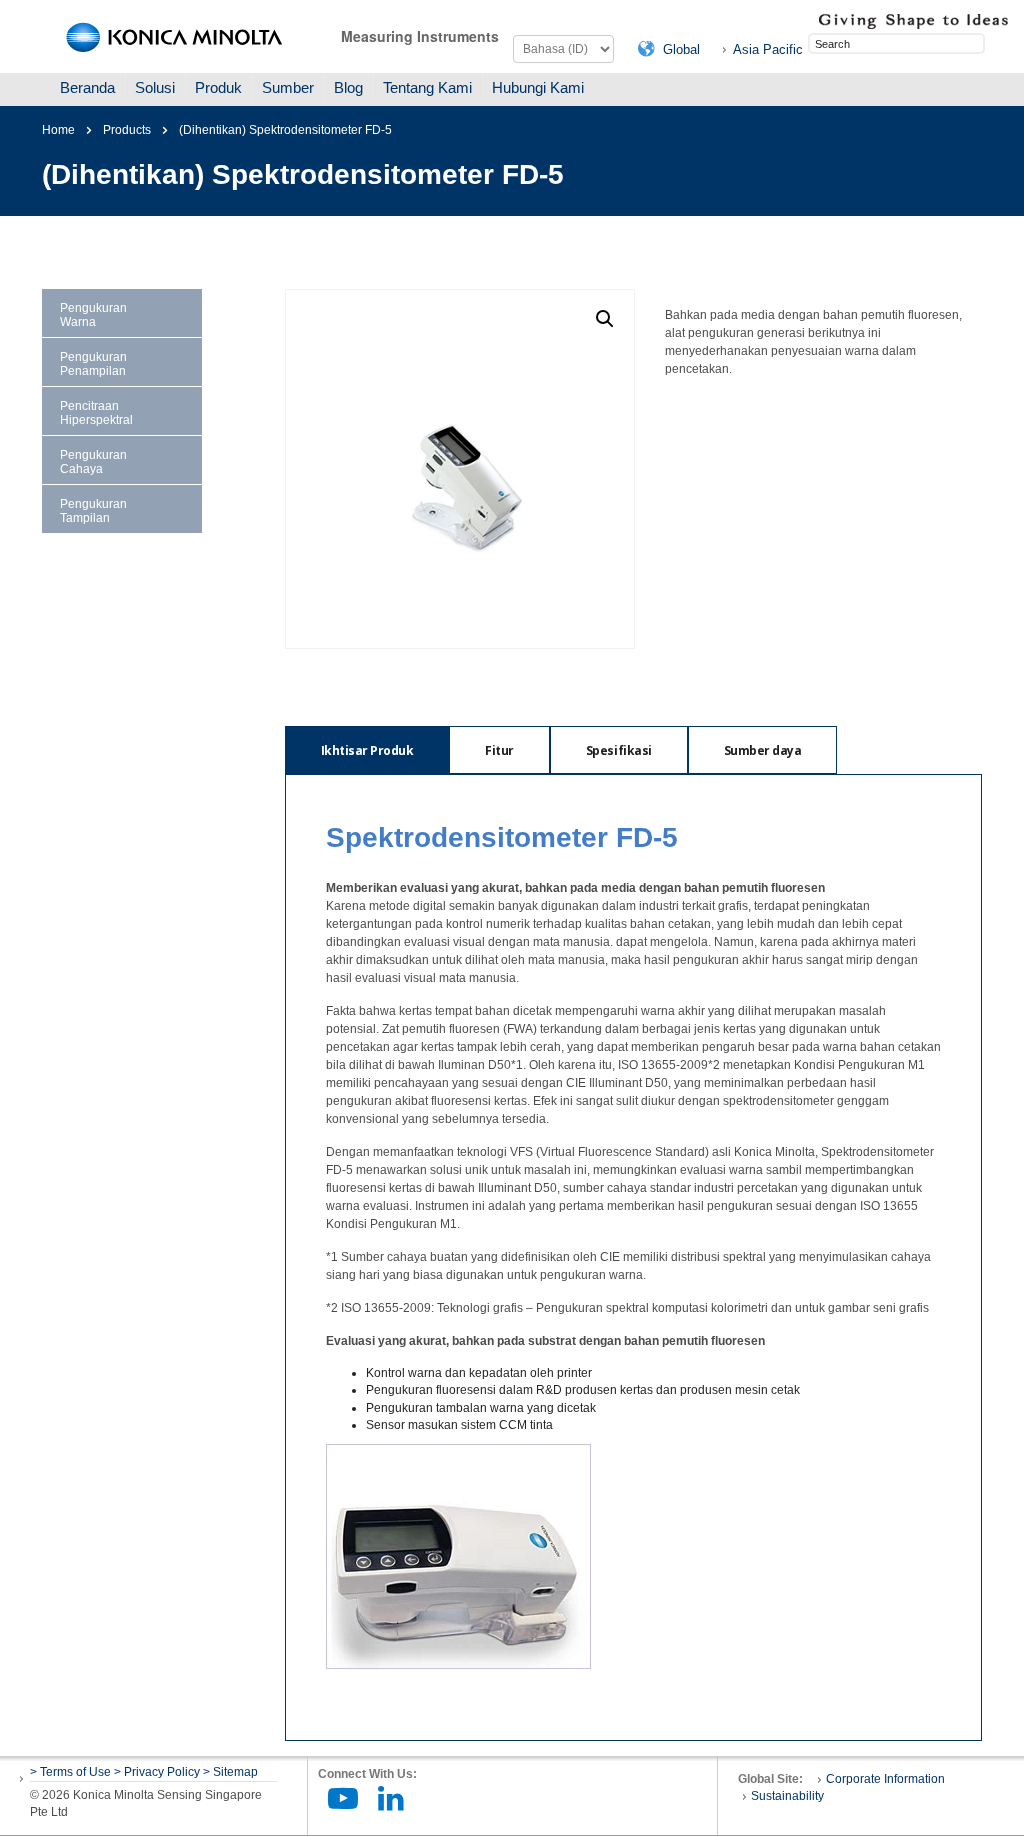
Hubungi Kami (538, 87)
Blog (348, 87)
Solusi (155, 87)
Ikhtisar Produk (367, 750)
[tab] (367, 750)
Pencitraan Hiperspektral (96, 413)
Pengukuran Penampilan (93, 364)
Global (681, 49)
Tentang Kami (427, 87)
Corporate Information (885, 1779)
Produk (218, 87)
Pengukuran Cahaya (93, 462)
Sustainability (787, 1796)
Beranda (87, 87)
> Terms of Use (72, 1772)
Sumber (288, 87)
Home (58, 130)
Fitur (499, 750)
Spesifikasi (619, 750)
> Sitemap (230, 1772)
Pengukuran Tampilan (93, 511)
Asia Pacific (768, 49)
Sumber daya (763, 750)
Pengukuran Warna (93, 315)
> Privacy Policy (157, 1772)
